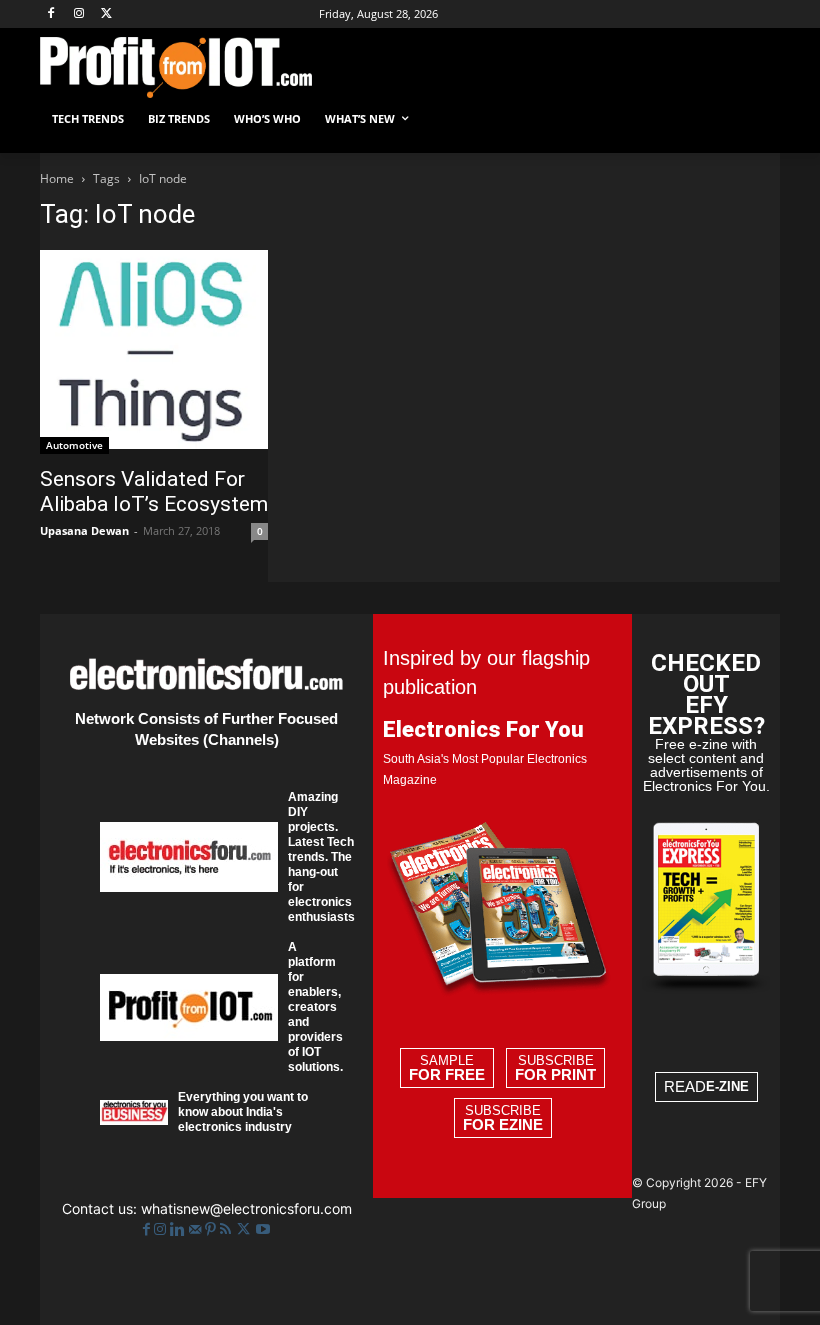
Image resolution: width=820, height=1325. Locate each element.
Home (57, 178)
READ (706, 1086)
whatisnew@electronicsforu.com (246, 1208)
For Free (447, 1075)
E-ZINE (727, 1086)
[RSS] (227, 1229)
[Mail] (197, 1229)
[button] (756, 119)
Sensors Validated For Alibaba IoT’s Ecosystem (154, 491)
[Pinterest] (212, 1229)
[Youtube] (263, 1229)
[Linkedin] (179, 1229)
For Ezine (503, 1125)
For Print (555, 1075)
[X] (107, 14)
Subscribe (555, 1068)
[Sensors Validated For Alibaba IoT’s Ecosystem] (154, 352)
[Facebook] (51, 14)
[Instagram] (79, 14)
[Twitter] (245, 1229)
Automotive (74, 445)
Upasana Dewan (84, 530)
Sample (447, 1068)
